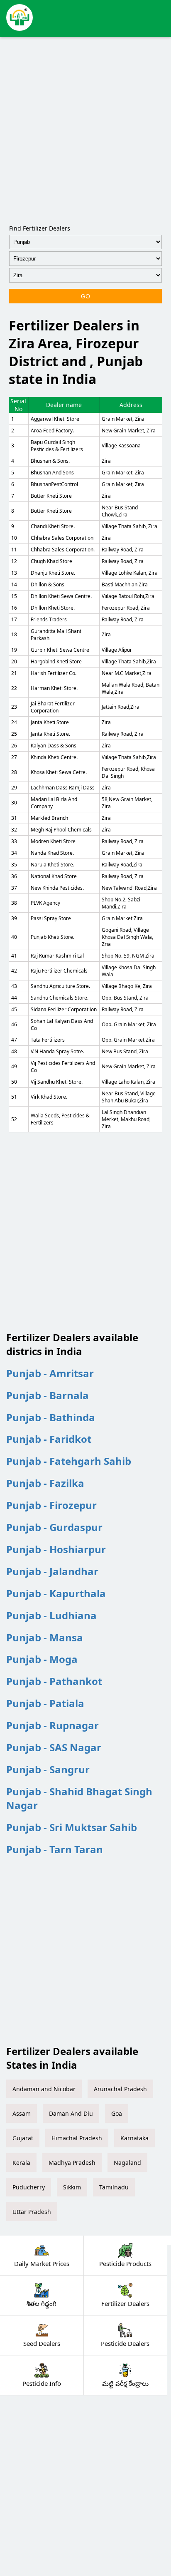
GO (85, 296)
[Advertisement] (85, 129)
